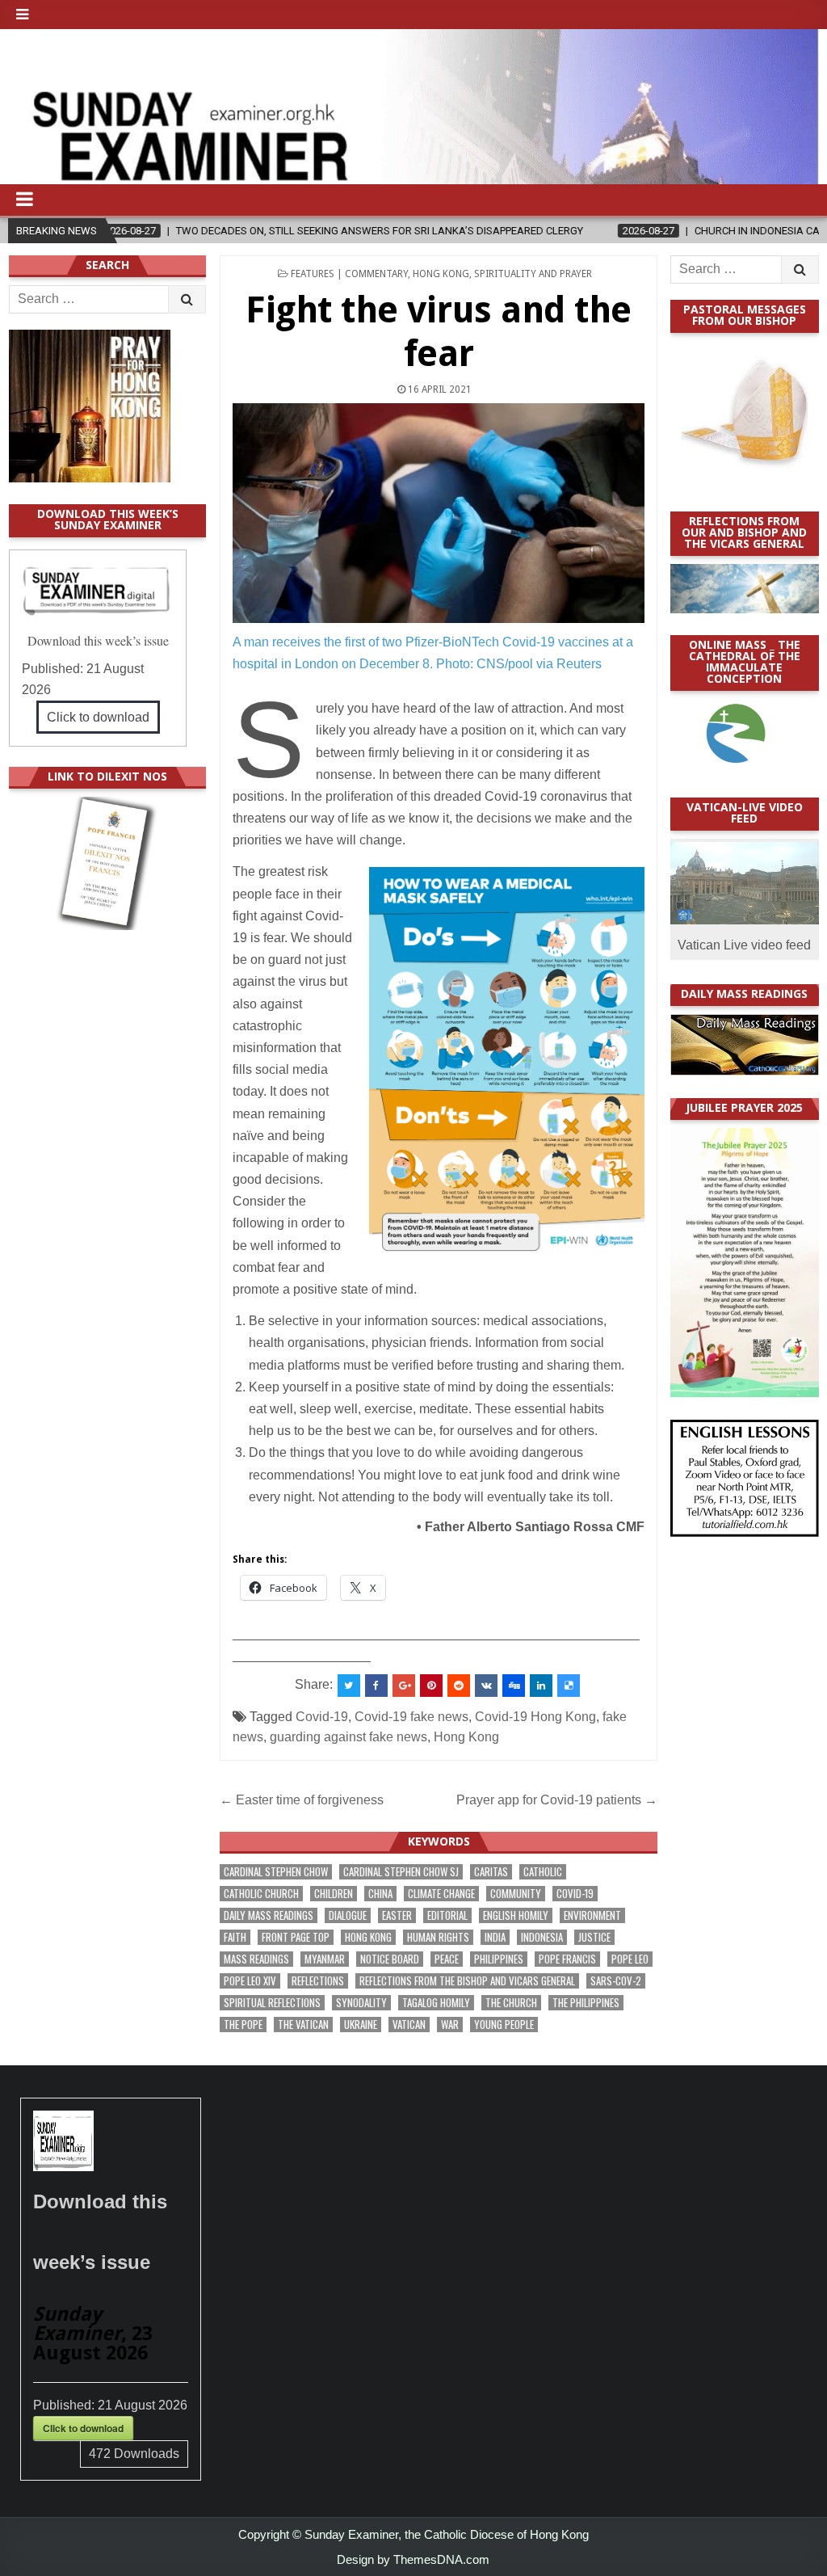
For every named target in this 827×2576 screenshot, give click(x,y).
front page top (296, 1937)
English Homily (516, 1915)
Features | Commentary (349, 274)
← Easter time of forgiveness (302, 1800)
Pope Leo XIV (250, 1981)
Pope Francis (567, 1959)
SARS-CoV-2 (616, 1981)
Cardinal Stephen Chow (276, 1872)
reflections (318, 1981)
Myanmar (325, 1959)
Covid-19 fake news (411, 1717)
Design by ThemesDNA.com (413, 2559)
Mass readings (256, 1959)
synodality (361, 2003)
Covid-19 (322, 1717)
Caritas (491, 1872)
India (495, 1937)
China (380, 1894)
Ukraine (361, 2025)
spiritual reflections (272, 2003)
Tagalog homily (436, 2003)
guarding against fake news (348, 1737)
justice (594, 1937)
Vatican (409, 2025)
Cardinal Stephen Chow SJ (401, 1872)
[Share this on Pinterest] (431, 1686)
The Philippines (586, 2003)
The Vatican (303, 2025)
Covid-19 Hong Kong (535, 1717)
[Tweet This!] (349, 1686)
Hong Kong (441, 274)
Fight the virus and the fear (439, 332)
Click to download (98, 717)
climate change (441, 1894)
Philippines (499, 1959)
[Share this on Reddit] (459, 1686)
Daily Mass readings (269, 1915)
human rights (438, 1937)
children (334, 1894)
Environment (592, 1915)
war (450, 2025)
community (516, 1894)
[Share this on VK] (486, 1686)
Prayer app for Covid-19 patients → (557, 1800)
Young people (504, 2025)
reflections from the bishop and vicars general (467, 1981)
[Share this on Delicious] (569, 1686)
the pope (243, 2025)
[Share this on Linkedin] (541, 1686)
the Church (511, 2003)
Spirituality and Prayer (533, 274)
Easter (397, 1915)
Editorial (447, 1915)
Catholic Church (261, 1894)
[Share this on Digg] (514, 1686)
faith (235, 1937)
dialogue (348, 1915)
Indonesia (542, 1937)
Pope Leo (630, 1959)
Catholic (543, 1872)
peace (447, 1959)
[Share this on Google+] (404, 1686)
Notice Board (390, 1959)
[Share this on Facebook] (376, 1686)
